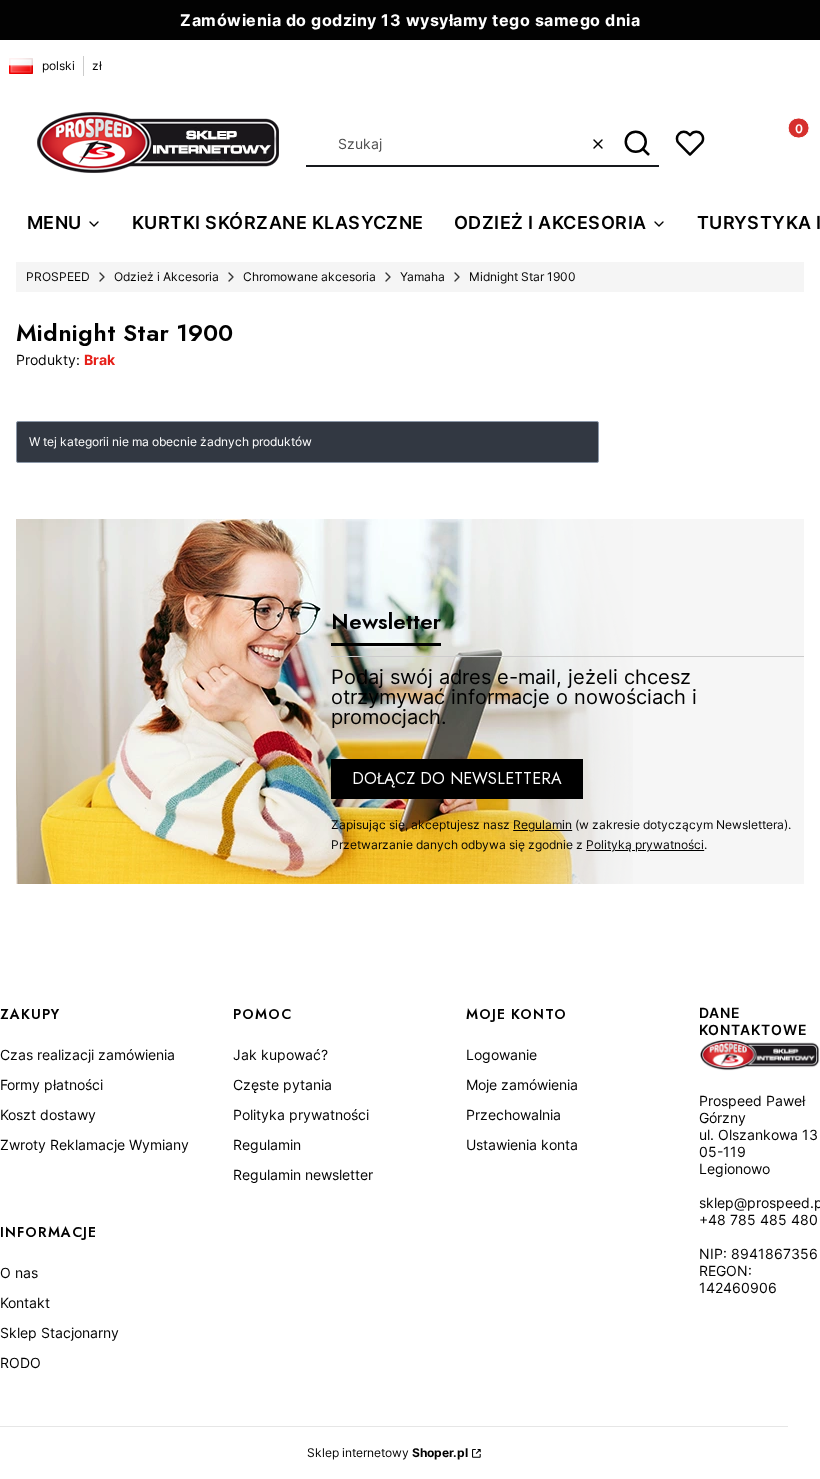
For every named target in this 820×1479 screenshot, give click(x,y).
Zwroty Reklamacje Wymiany (94, 1144)
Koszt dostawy (48, 1114)
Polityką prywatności (645, 844)
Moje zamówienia (522, 1084)
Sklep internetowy (387, 1452)
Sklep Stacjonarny (59, 1332)
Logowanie (501, 1054)
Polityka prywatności (301, 1114)
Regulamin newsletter (303, 1174)
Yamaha (422, 276)
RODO (20, 1362)
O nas (19, 1272)
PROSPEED (58, 276)
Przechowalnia (513, 1114)
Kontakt (25, 1302)
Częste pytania (282, 1084)
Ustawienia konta (522, 1144)
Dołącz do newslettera (457, 778)
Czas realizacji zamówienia (87, 1054)
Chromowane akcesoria (309, 276)
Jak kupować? (280, 1054)
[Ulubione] (690, 143)
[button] (636, 144)
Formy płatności (51, 1084)
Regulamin (542, 824)
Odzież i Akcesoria (166, 276)
